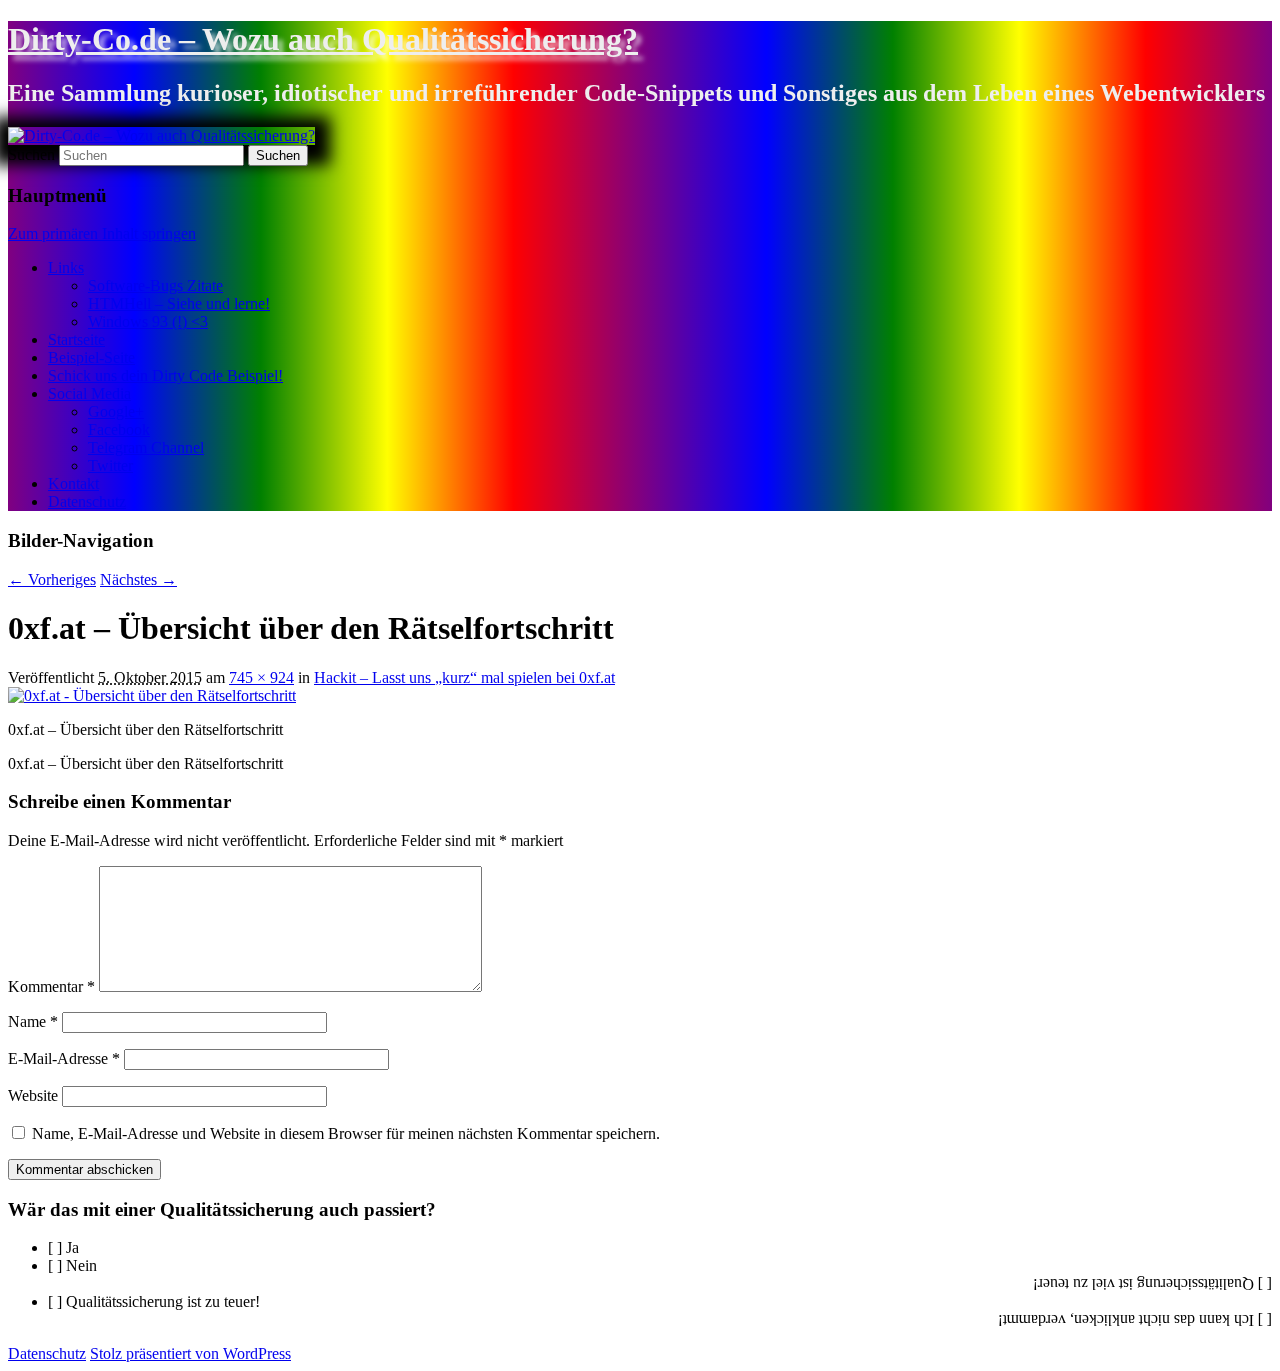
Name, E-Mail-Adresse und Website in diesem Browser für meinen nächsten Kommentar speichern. (346, 1133)
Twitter (110, 465)
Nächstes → (138, 579)
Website (33, 1095)
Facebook (119, 429)
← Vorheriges (52, 579)
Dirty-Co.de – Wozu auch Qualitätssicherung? (323, 39)
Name (33, 1021)
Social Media (89, 393)
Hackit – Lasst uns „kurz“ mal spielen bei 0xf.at (464, 677)
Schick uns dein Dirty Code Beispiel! (165, 375)
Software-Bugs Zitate (155, 285)
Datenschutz (87, 501)
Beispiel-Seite (91, 357)
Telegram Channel (146, 447)
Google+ (116, 411)
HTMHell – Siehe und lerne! (179, 303)
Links (66, 267)
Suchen (31, 154)
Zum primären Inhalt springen (102, 233)
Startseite (76, 339)
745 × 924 (261, 677)
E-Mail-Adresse (64, 1058)
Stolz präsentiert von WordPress (190, 1353)
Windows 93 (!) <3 (148, 321)
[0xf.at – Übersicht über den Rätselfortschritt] (152, 695)
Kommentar (51, 986)
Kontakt (73, 483)
